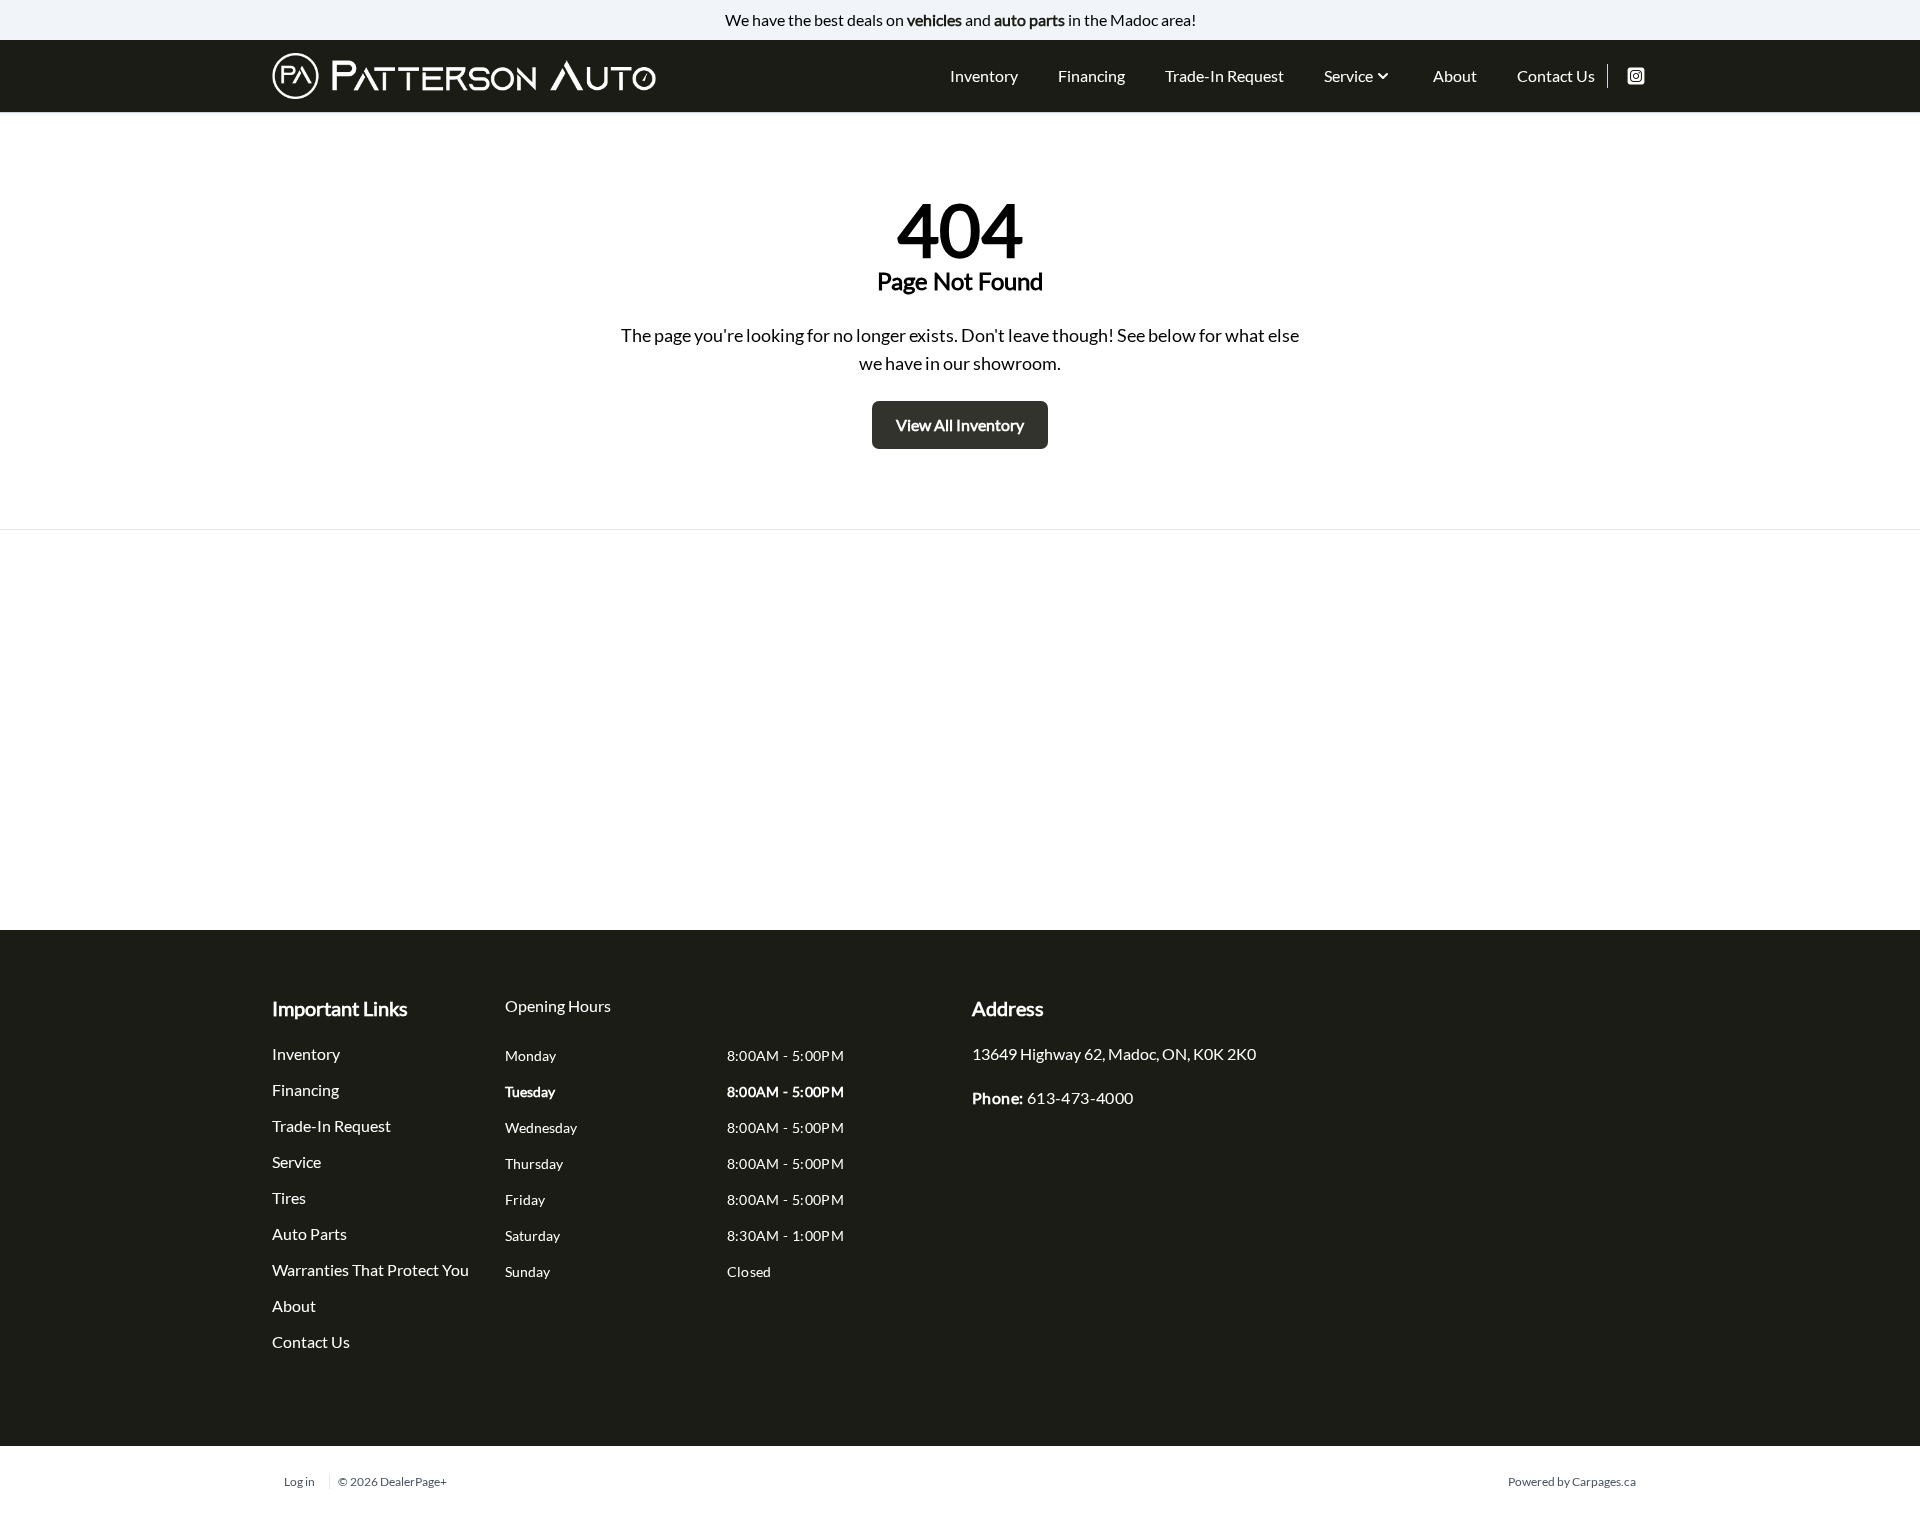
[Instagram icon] (1636, 76)
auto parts (1029, 19)
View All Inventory (960, 424)
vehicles (934, 19)
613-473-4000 (1080, 1097)
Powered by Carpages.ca (1572, 1481)
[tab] (558, 1016)
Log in (299, 1481)
